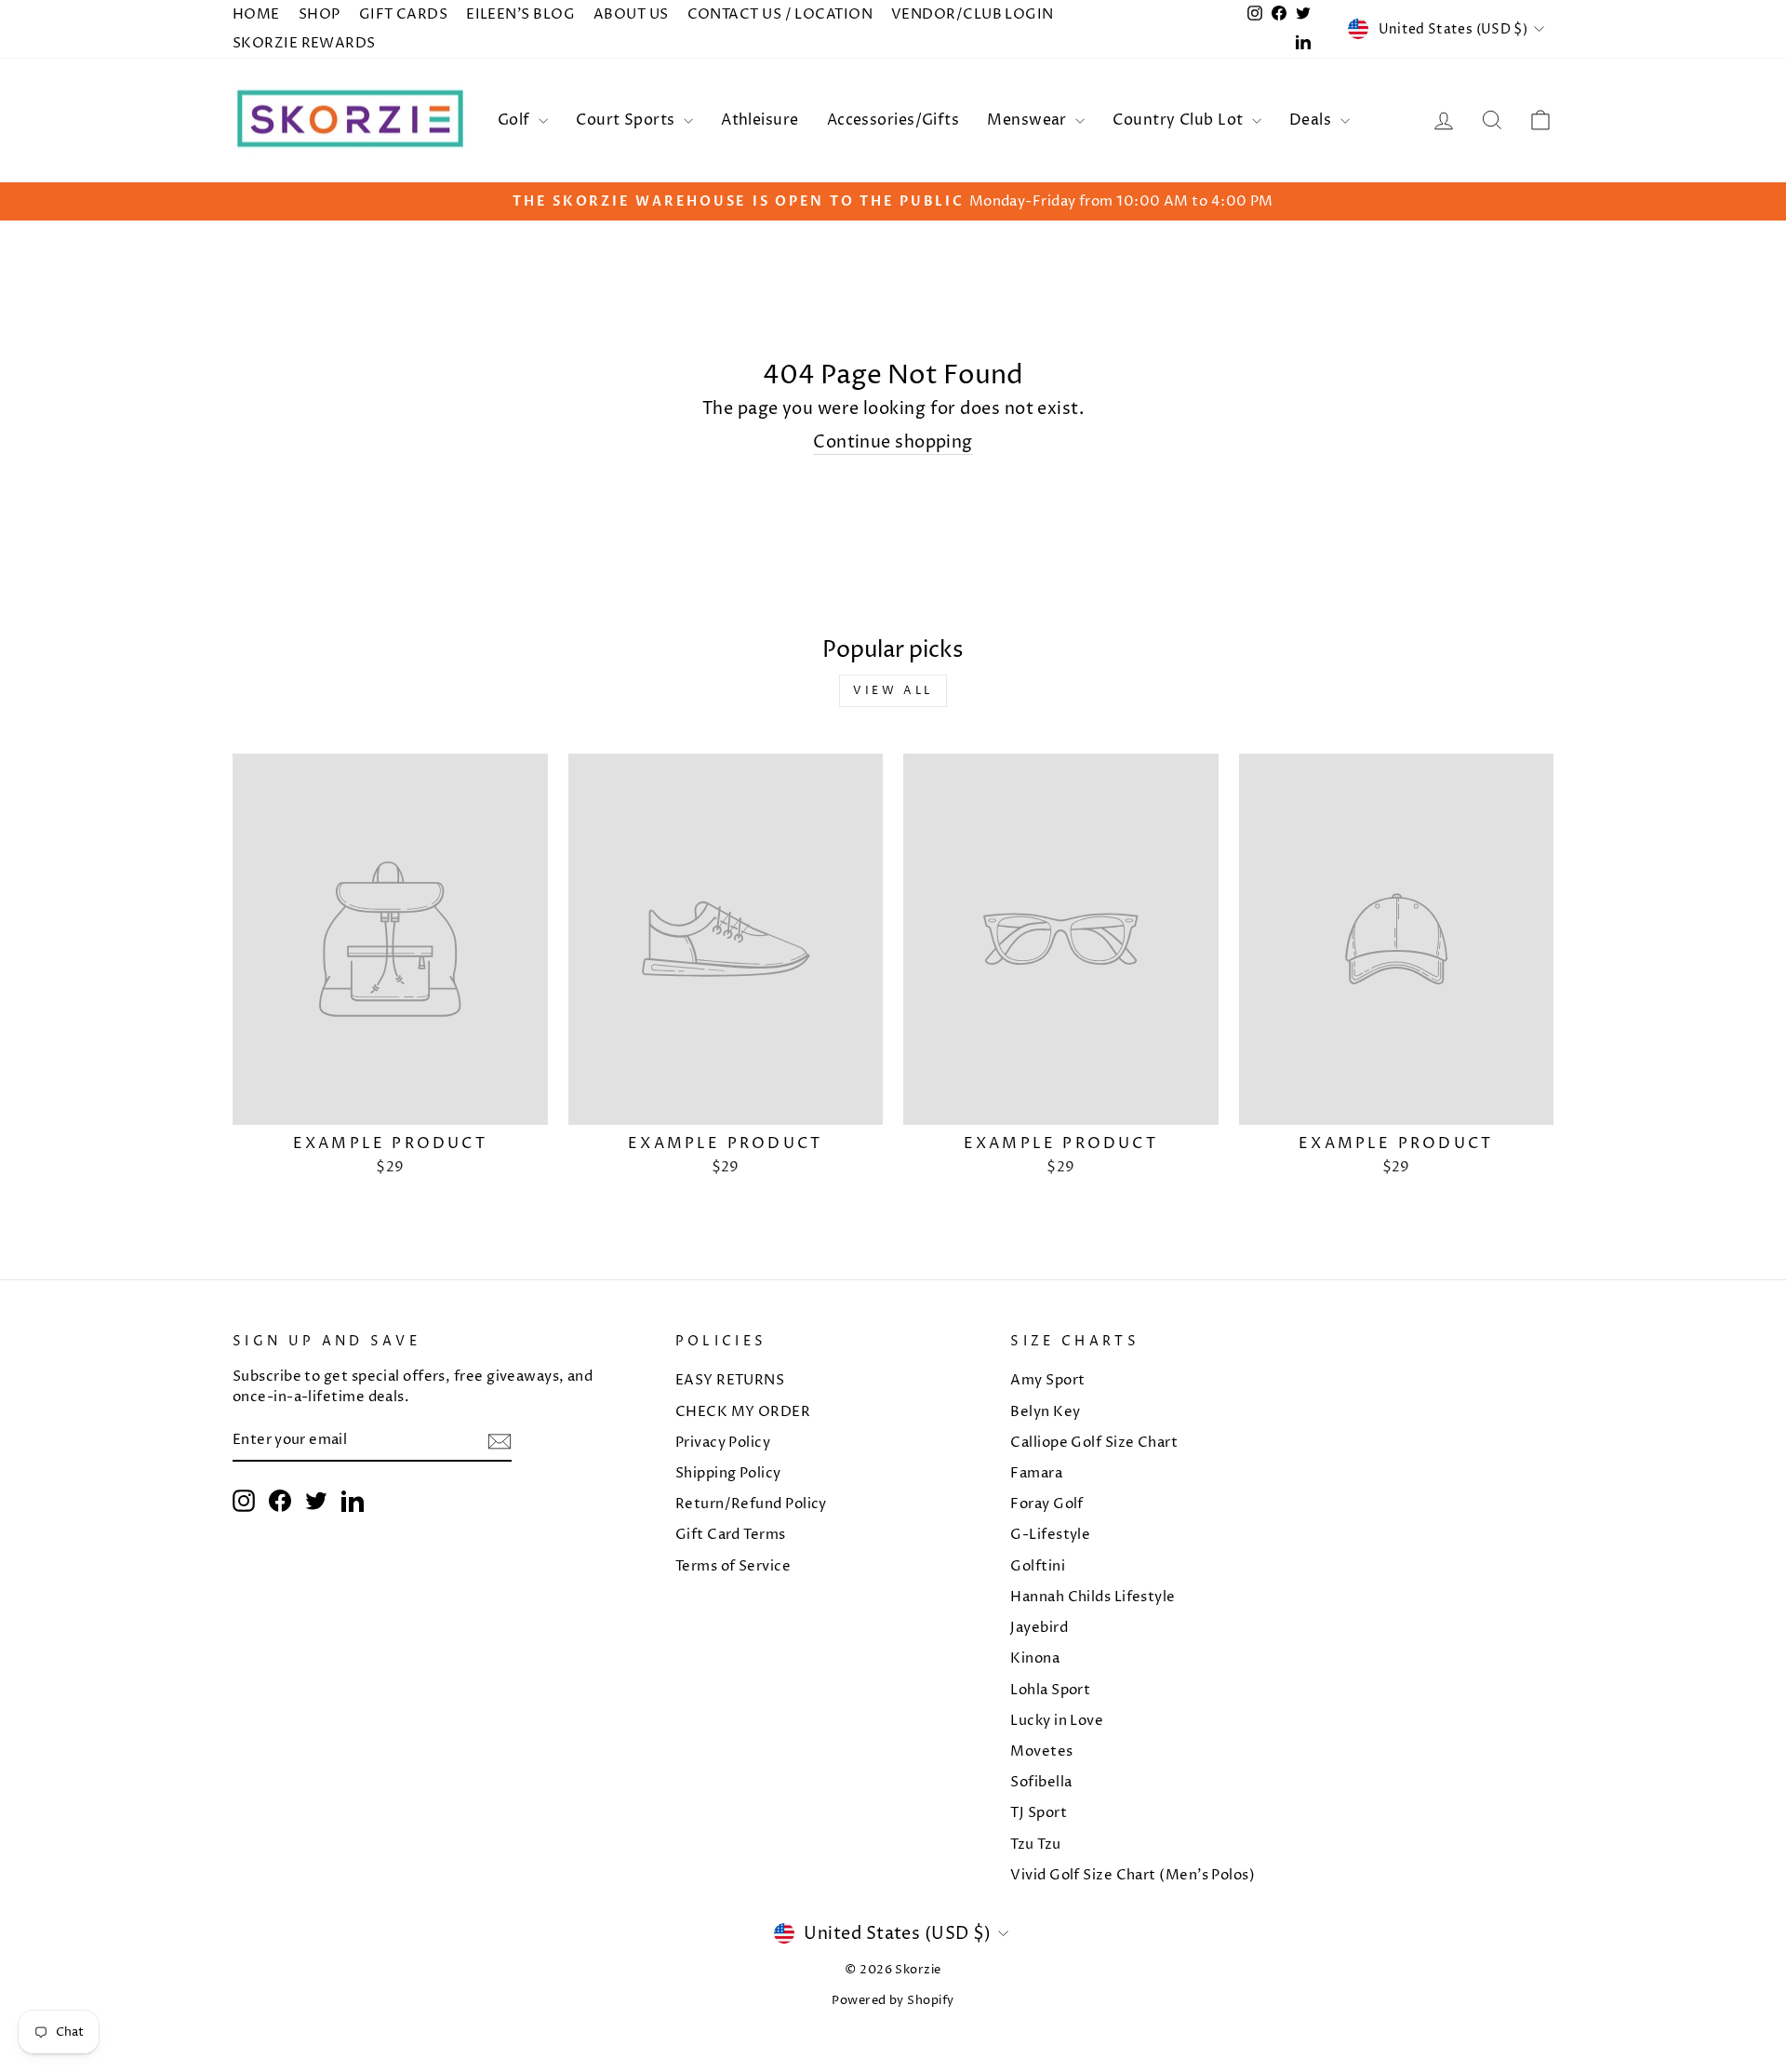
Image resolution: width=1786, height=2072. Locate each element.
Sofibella (1041, 1782)
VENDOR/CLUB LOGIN (973, 14)
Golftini (1038, 1566)
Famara (1036, 1473)
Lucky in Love (1057, 1721)
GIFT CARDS (404, 14)
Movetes (1041, 1751)
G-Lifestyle (1050, 1535)
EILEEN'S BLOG (520, 14)
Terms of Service (733, 1566)
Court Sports (627, 120)
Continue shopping (893, 442)
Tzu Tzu (1035, 1845)
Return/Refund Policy (751, 1504)
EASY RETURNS (730, 1380)
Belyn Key (1045, 1412)
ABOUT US (631, 14)
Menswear (1029, 120)
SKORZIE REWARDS (304, 43)
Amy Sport (1047, 1380)
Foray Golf (1047, 1504)
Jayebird (1039, 1628)
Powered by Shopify (893, 2001)
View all (893, 691)
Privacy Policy (723, 1443)
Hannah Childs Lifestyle (1093, 1597)
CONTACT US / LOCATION (780, 14)
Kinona (1035, 1658)
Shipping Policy (728, 1473)
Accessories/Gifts (893, 120)
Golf (516, 120)
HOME (256, 14)
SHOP (320, 14)
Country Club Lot (1180, 120)
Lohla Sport (1050, 1690)
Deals (1313, 120)
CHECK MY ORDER (743, 1412)
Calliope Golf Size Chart (1094, 1443)
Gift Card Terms (731, 1535)
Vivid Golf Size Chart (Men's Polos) (1133, 1875)
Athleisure (760, 120)
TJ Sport (1039, 1813)
